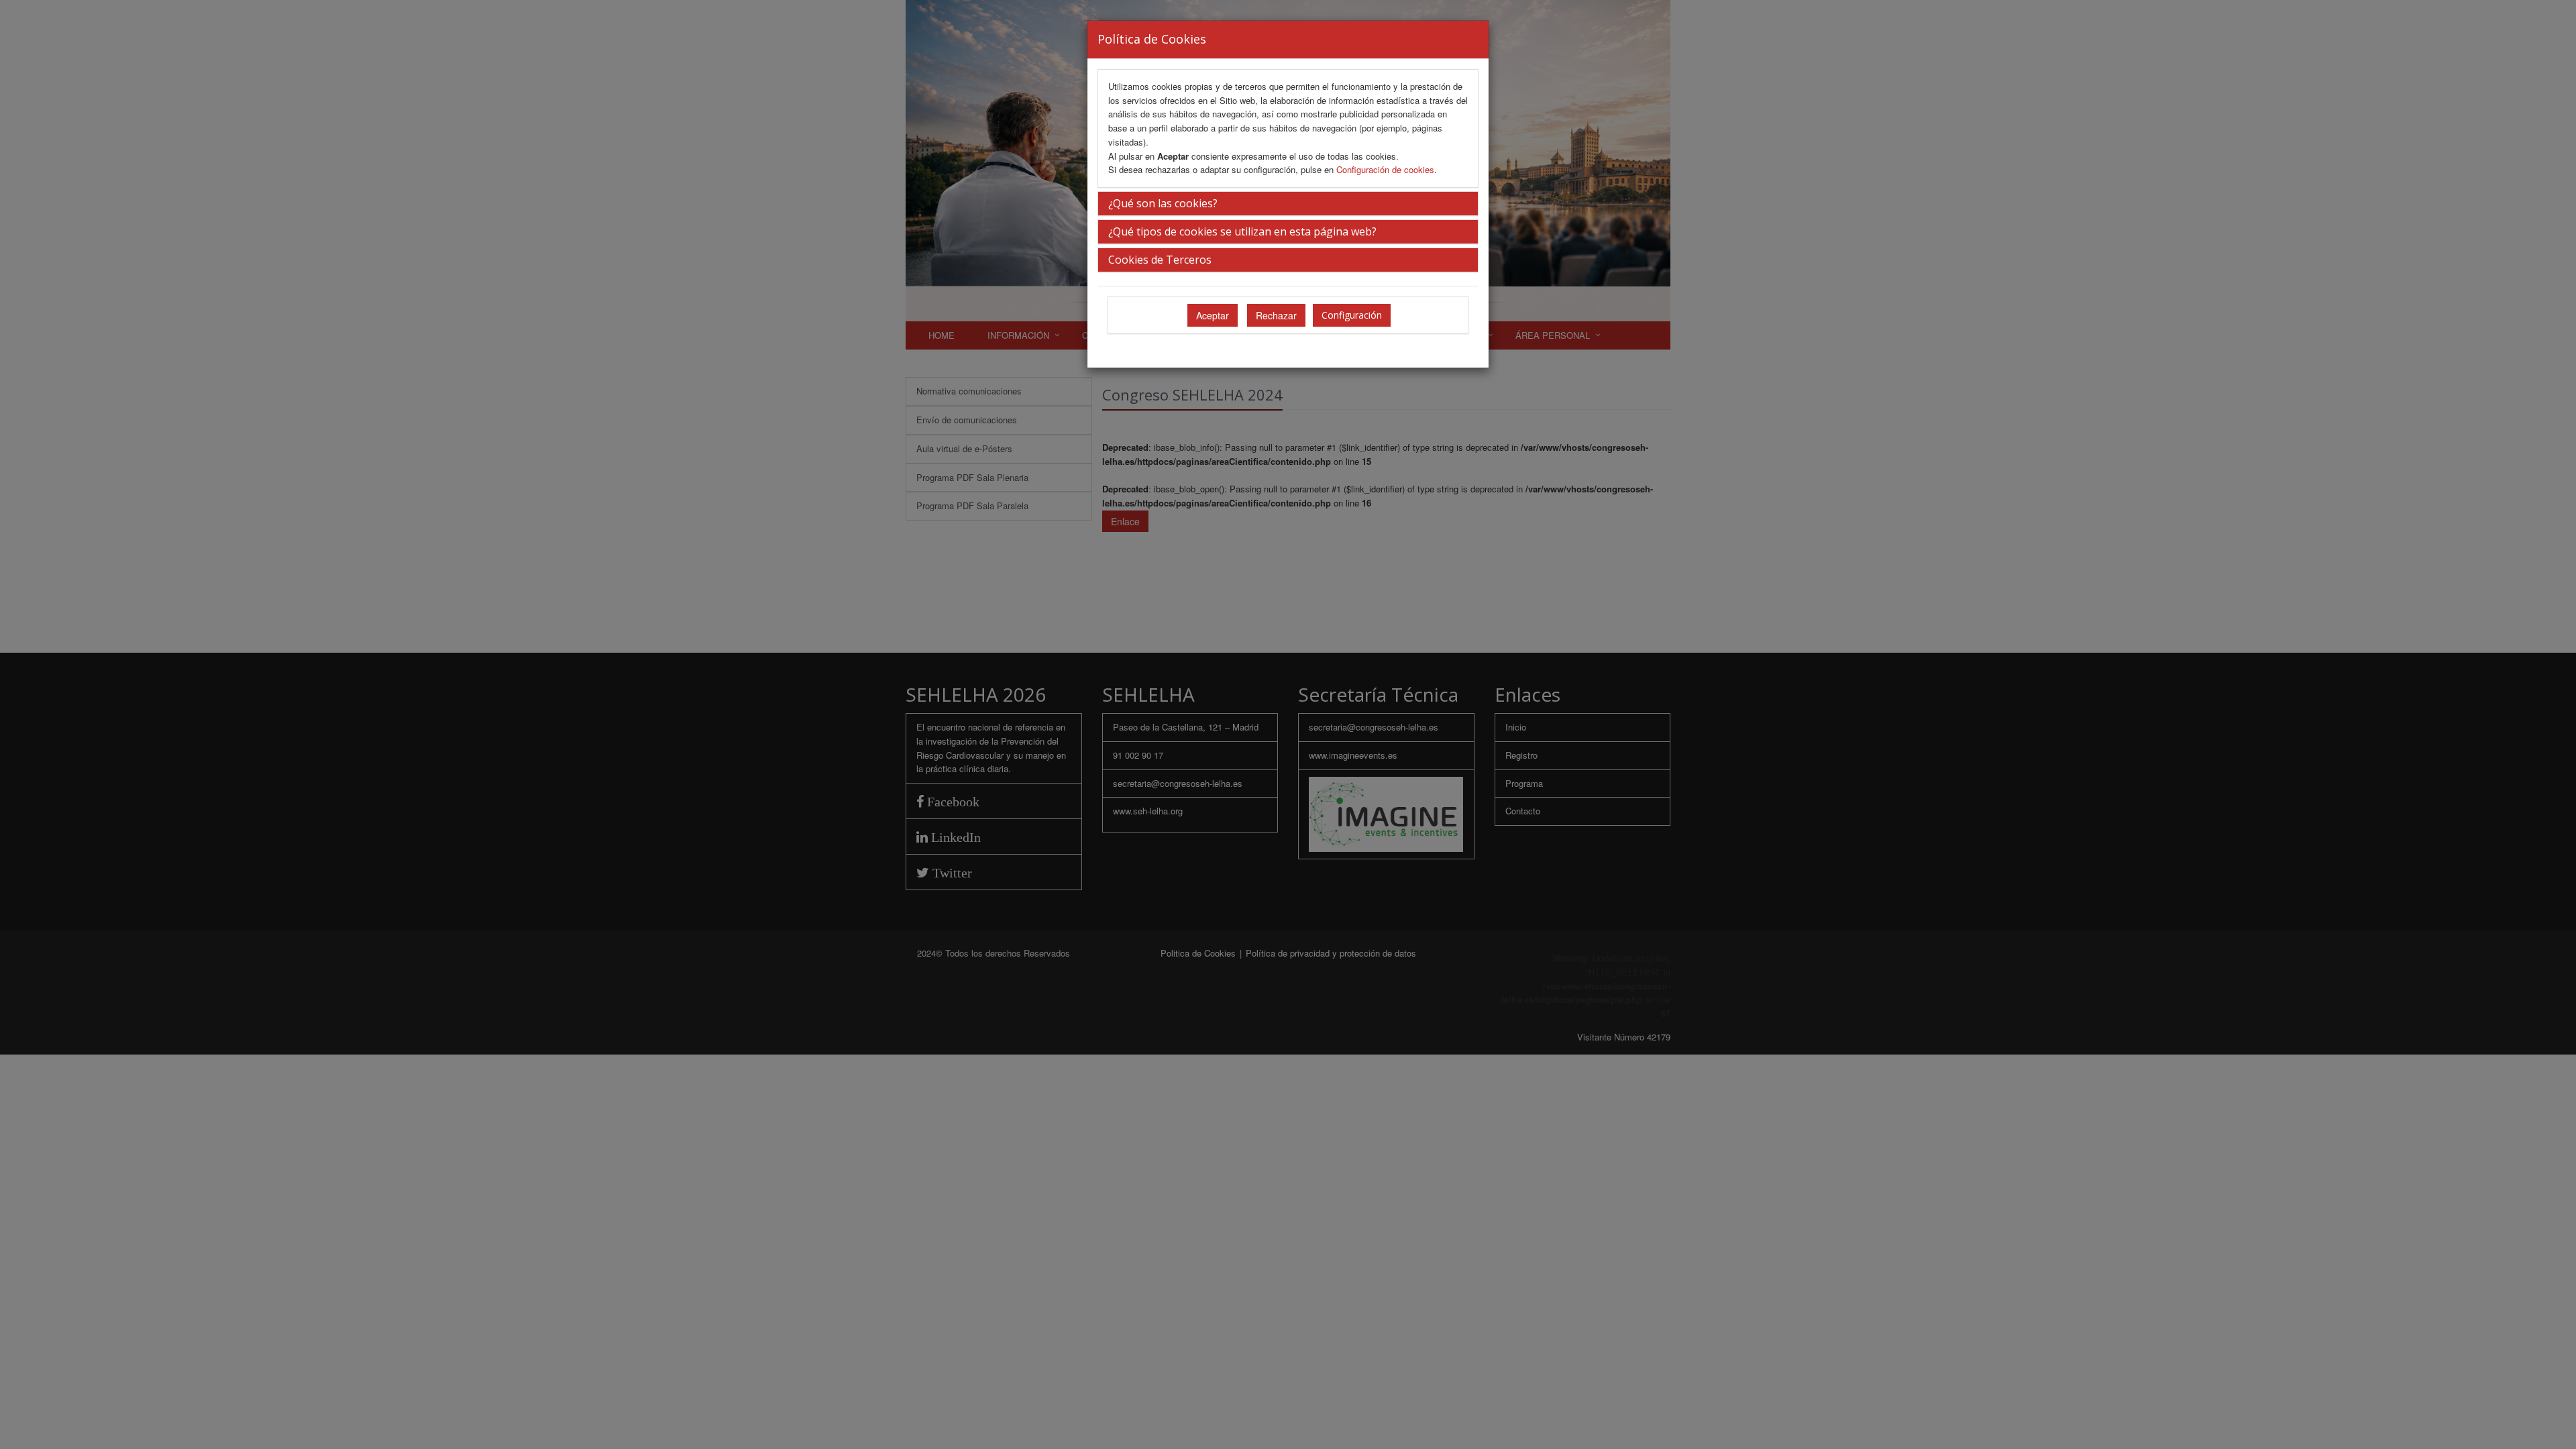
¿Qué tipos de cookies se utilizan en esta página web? (1242, 231)
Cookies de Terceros (1160, 260)
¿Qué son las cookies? (1163, 203)
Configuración (1352, 315)
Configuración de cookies (1385, 169)
